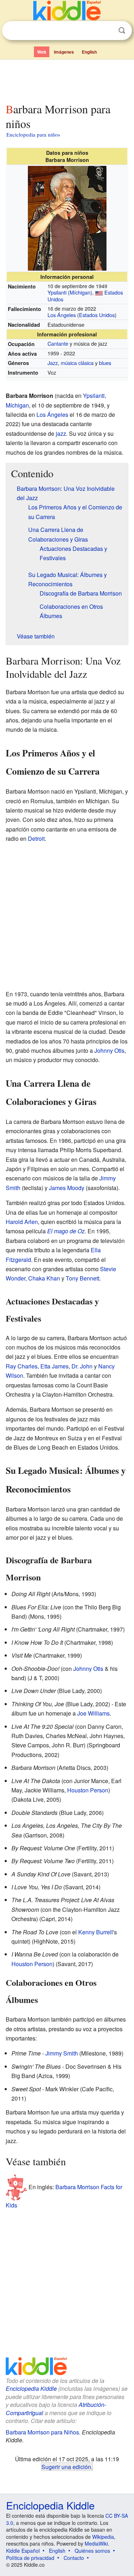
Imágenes (64, 52)
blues (105, 363)
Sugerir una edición (66, 2467)
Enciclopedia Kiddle (31, 2389)
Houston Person (88, 1790)
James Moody (67, 1188)
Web (42, 52)
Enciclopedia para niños (33, 134)
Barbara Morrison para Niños (42, 2432)
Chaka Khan (44, 1278)
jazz (61, 433)
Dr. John (82, 1366)
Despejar (107, 31)
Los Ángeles (62, 315)
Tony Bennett (83, 1278)
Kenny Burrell (96, 1932)
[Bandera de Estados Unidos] (99, 292)
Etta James (54, 1366)
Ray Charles (22, 1366)
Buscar (122, 31)
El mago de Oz (66, 1231)
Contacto (74, 2558)
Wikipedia (103, 2537)
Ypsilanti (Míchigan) (70, 292)
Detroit (36, 838)
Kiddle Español (23, 2551)
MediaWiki (96, 2543)
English (89, 52)
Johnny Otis (109, 1050)
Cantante (58, 343)
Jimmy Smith (62, 2053)
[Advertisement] (67, 80)
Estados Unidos (97, 315)
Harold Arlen (22, 1222)
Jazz (53, 363)
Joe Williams (93, 1713)
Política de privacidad (30, 2558)
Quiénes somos (92, 2551)
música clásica (77, 363)
